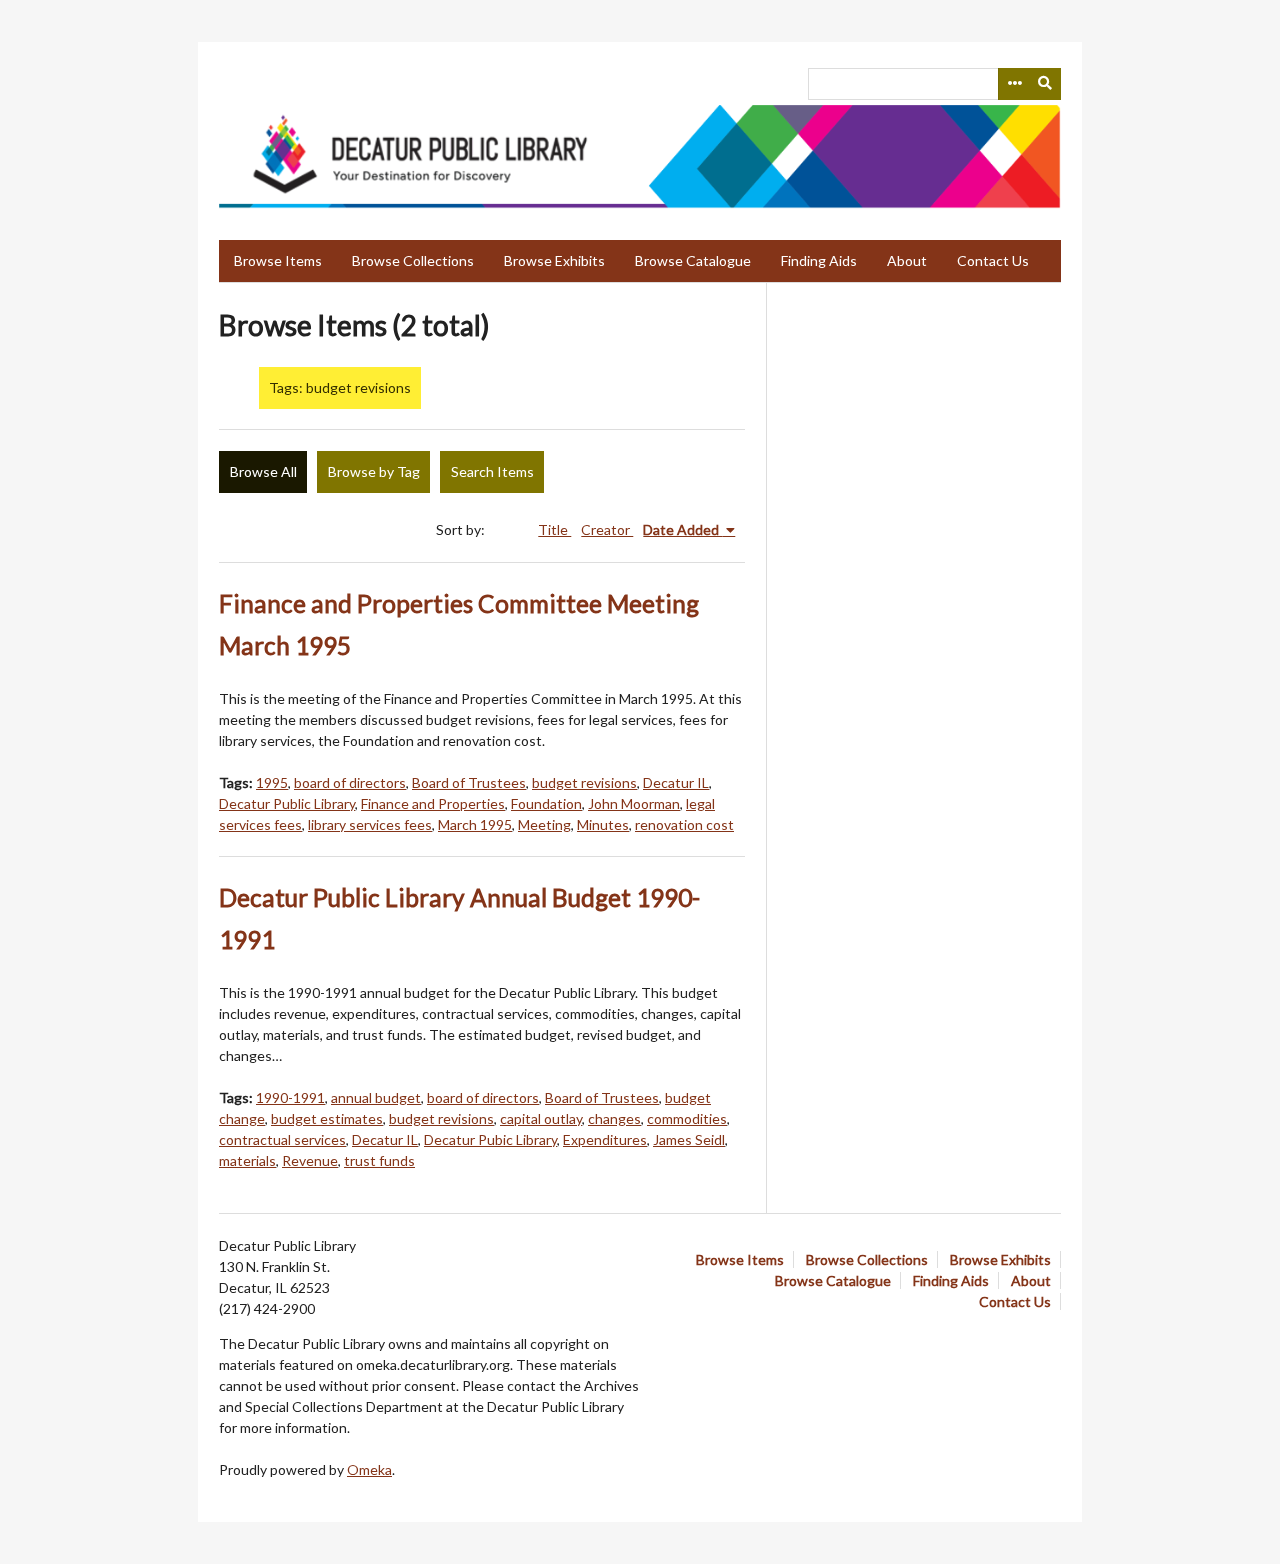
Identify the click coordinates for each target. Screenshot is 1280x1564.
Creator (607, 529)
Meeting (544, 824)
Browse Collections (413, 260)
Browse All (263, 471)
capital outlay (541, 1118)
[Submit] (1046, 84)
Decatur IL (676, 782)
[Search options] (1014, 84)
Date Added (682, 529)
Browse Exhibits (554, 260)
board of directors (350, 782)
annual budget (376, 1097)
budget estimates (327, 1118)
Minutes (603, 824)
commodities (687, 1118)
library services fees (370, 824)
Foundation (546, 803)
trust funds (379, 1160)
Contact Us (993, 260)
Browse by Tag (374, 471)
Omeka (369, 1469)
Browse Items (278, 260)
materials (247, 1160)
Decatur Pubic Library (490, 1139)
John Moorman (634, 803)
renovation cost (684, 824)
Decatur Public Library (287, 803)
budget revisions (584, 782)
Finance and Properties (433, 803)
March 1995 (475, 824)
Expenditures (605, 1139)
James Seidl (689, 1139)
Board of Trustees (469, 782)
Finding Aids (819, 260)
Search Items (492, 471)
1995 (272, 782)
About (907, 260)
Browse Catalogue (693, 260)
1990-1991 (290, 1097)
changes (614, 1118)
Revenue (310, 1160)
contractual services (282, 1139)
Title (554, 529)
